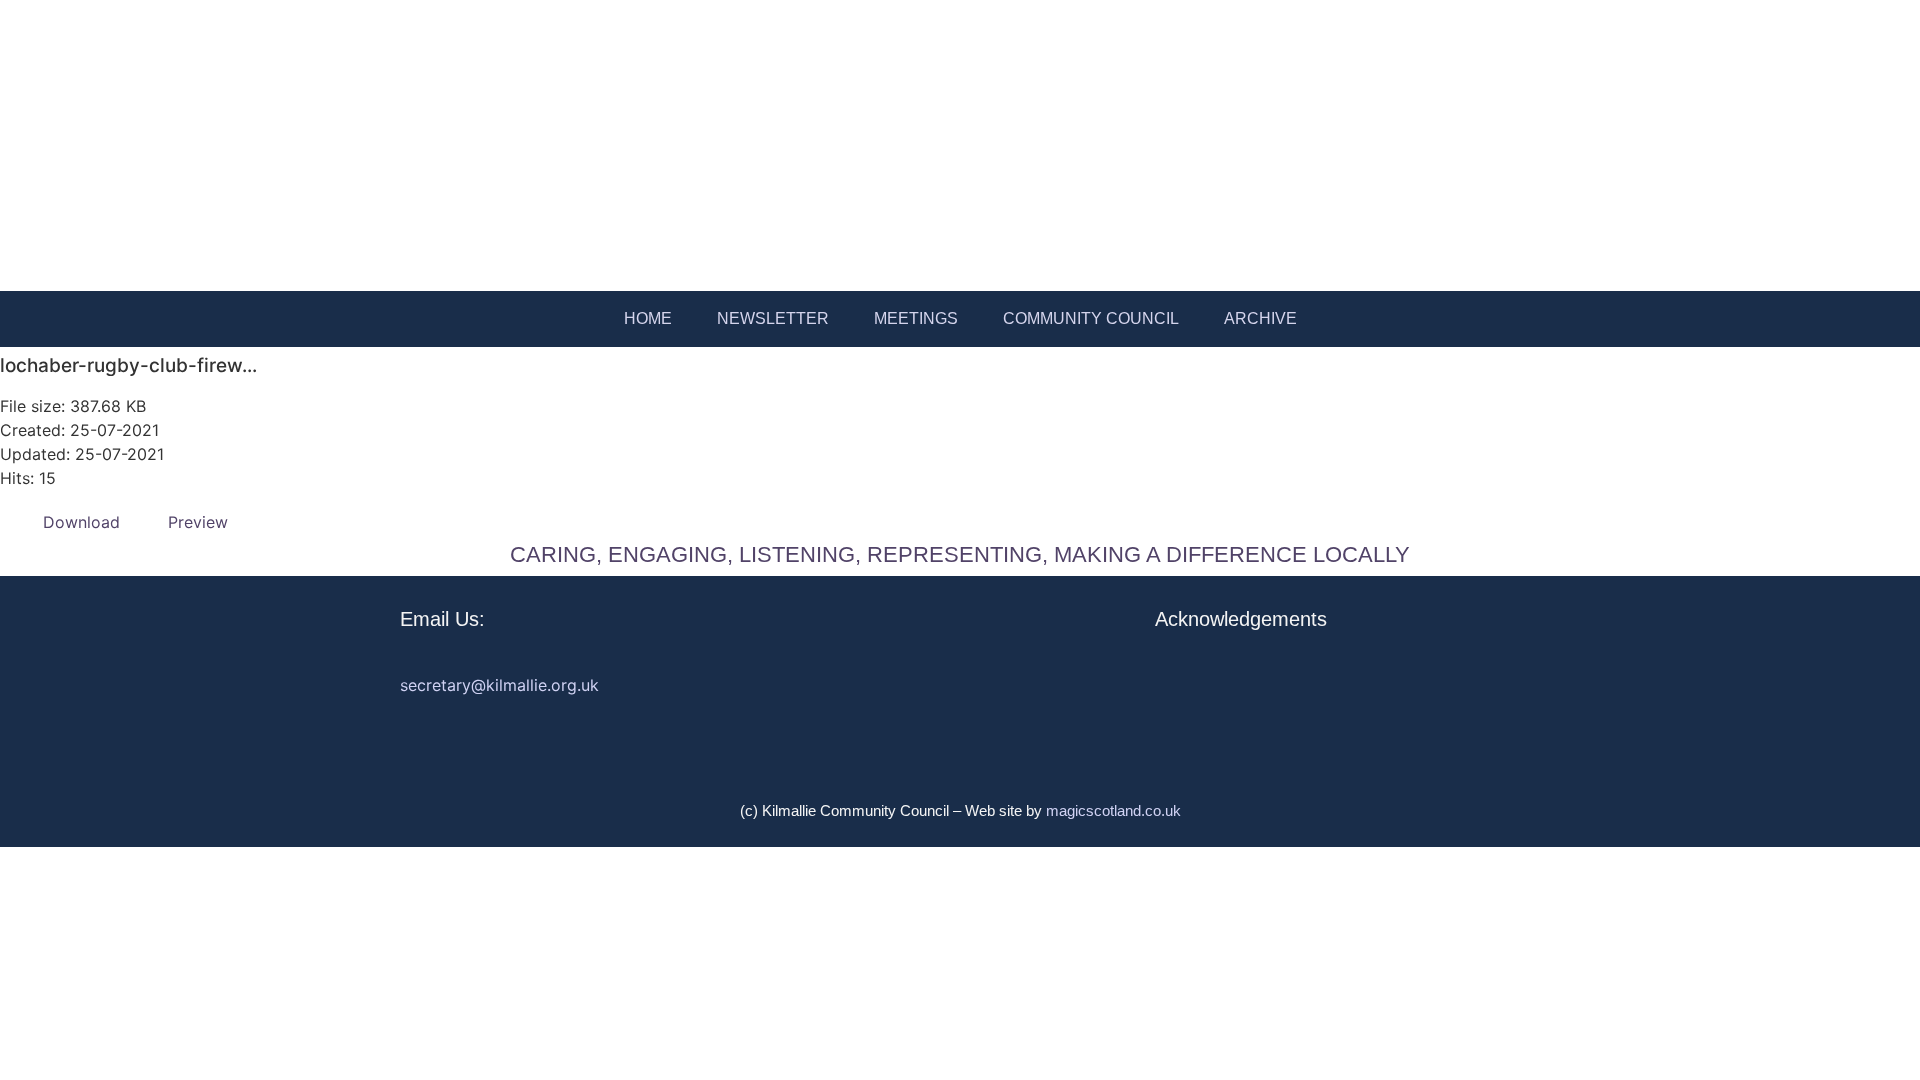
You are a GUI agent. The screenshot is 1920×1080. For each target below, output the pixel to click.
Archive (1260, 318)
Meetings (916, 318)
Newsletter (773, 318)
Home (648, 318)
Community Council (1091, 318)
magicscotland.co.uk (1113, 810)
